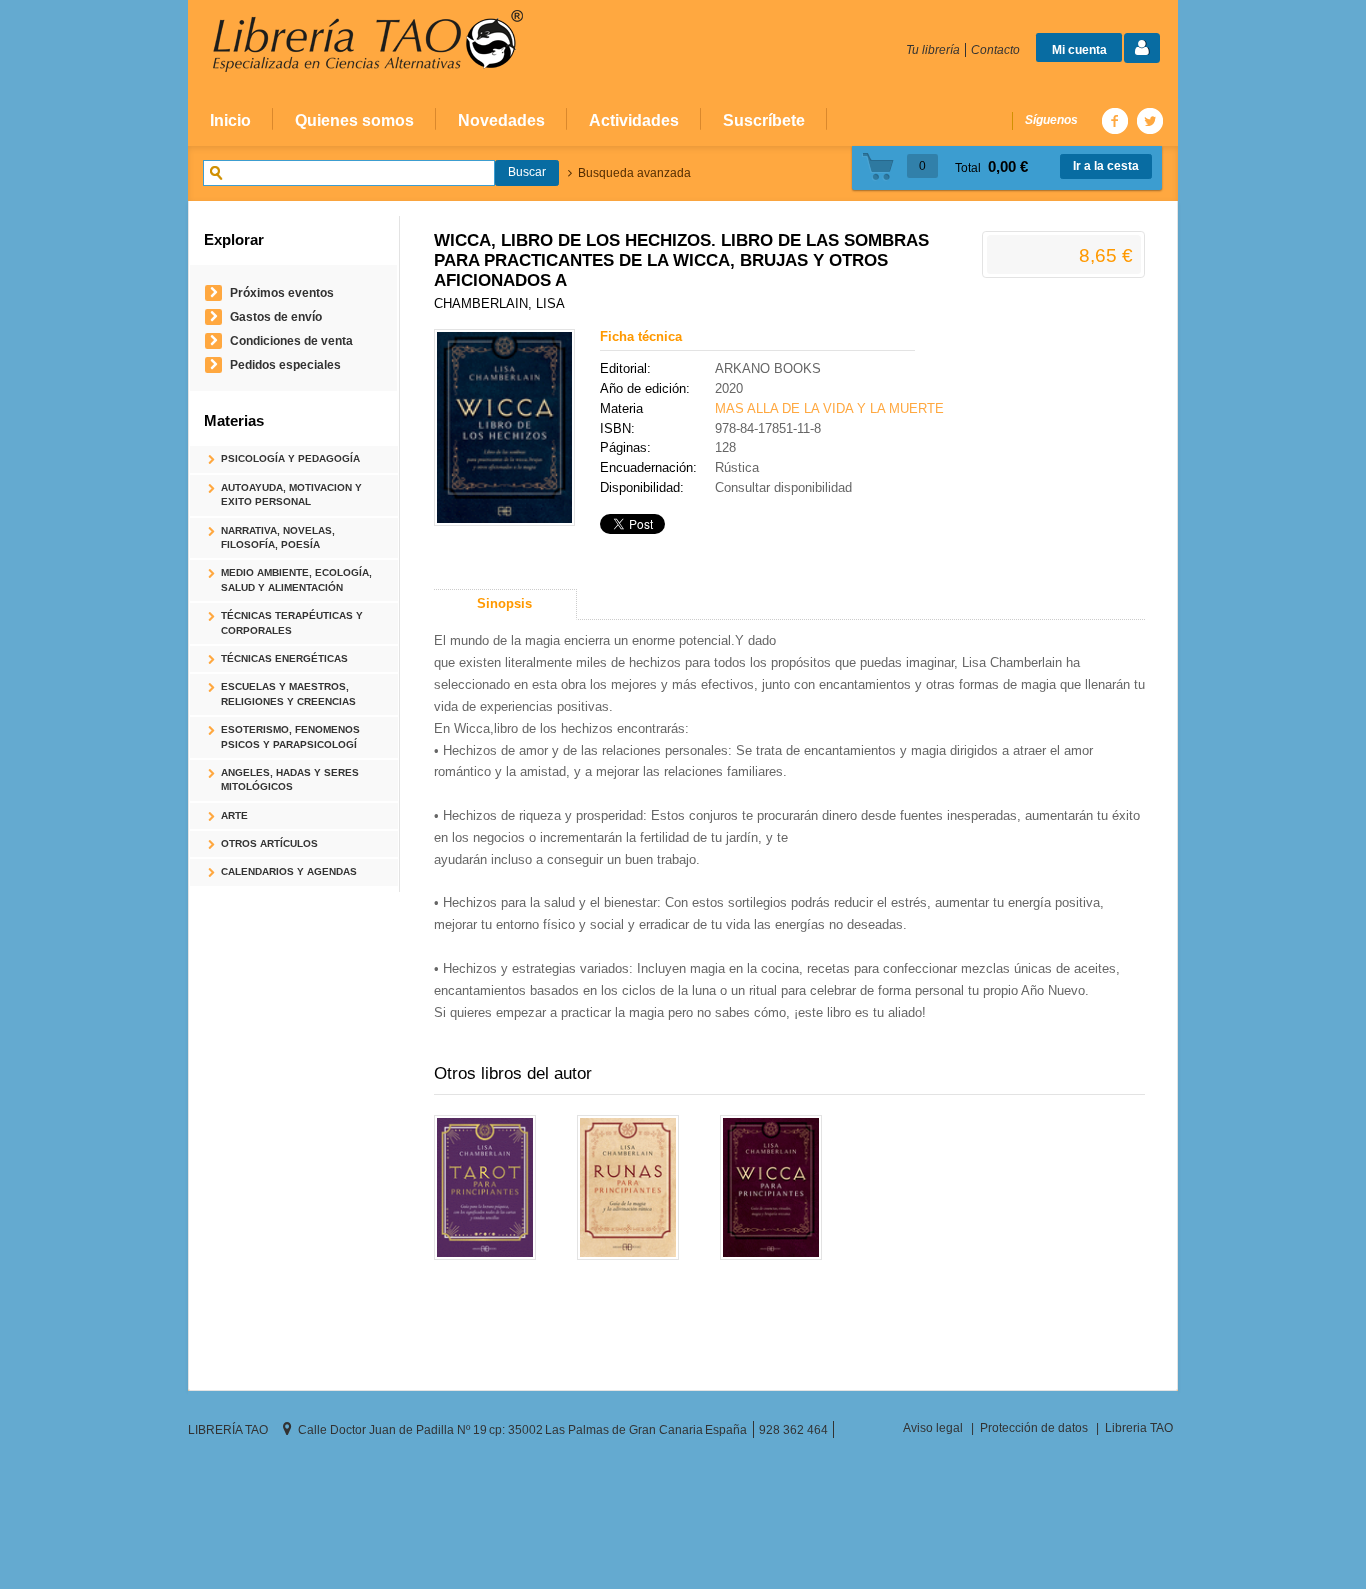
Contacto (995, 49)
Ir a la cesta (1106, 166)
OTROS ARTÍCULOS (269, 843)
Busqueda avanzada (634, 173)
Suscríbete (764, 120)
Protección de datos (1034, 1427)
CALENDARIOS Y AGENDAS (289, 871)
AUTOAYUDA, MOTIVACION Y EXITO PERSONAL (291, 494)
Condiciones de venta (291, 340)
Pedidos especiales (285, 364)
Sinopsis (504, 603)
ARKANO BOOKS (768, 368)
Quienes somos (354, 120)
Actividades (634, 120)
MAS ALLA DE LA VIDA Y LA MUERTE (829, 408)
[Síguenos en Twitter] (1149, 120)
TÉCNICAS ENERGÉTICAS (284, 658)
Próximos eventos (282, 292)
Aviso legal (933, 1427)
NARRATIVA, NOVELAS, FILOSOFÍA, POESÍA (278, 537)
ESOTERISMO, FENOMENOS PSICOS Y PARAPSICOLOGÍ (290, 736)
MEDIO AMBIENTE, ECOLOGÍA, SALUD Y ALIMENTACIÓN (296, 579)
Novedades (501, 120)
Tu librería (933, 49)
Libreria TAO (1139, 1427)
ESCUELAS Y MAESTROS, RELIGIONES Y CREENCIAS (288, 693)
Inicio (230, 120)
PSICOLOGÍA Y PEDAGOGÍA (290, 458)
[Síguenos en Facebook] (1114, 120)
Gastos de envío (276, 316)
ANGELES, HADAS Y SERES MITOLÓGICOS (290, 779)
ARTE (234, 815)
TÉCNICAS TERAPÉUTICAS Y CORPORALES (292, 622)
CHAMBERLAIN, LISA (499, 303)
